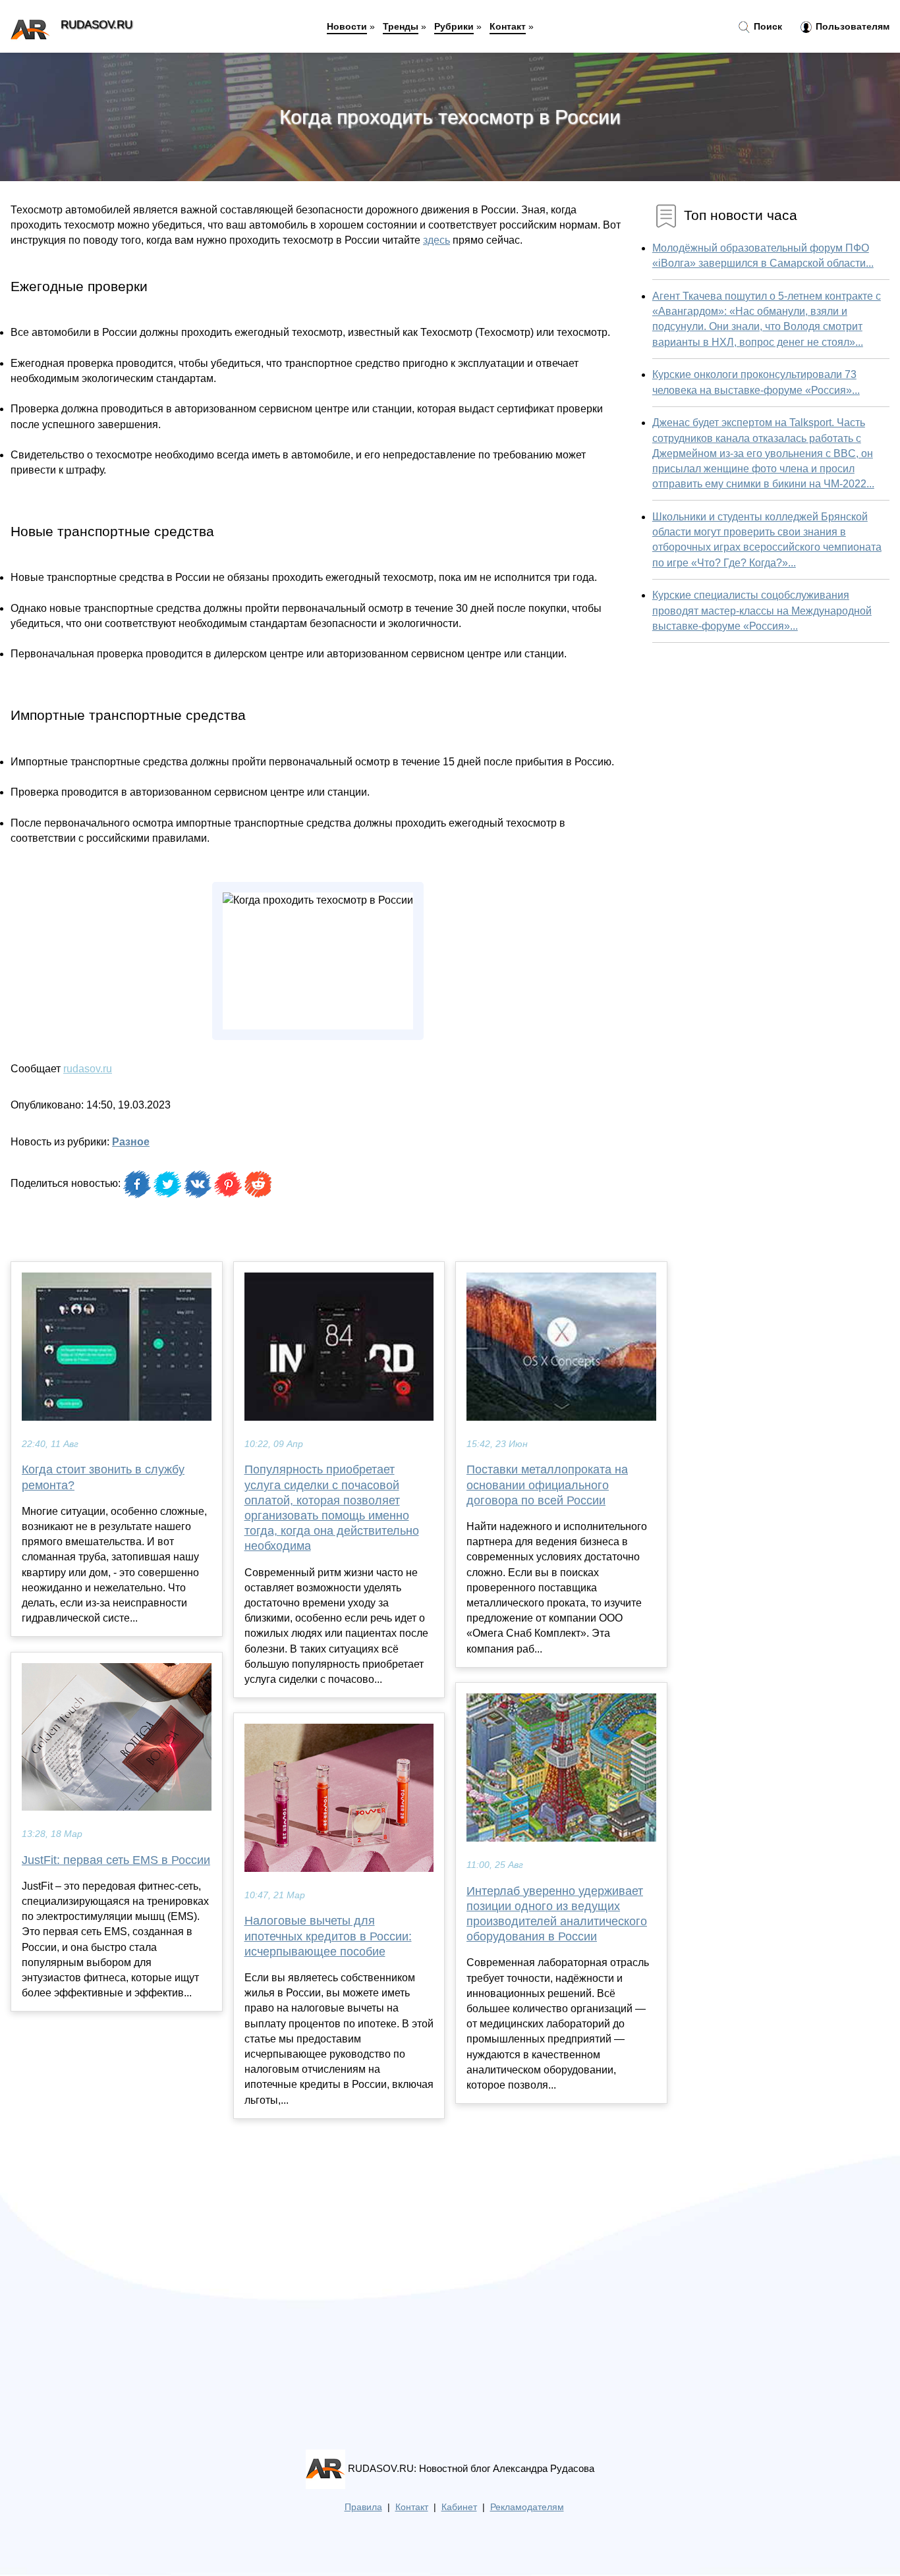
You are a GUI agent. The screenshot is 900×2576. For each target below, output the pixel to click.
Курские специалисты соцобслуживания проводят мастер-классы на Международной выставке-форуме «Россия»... (762, 610)
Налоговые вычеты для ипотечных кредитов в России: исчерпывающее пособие (328, 1936)
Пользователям (851, 26)
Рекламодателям (527, 2507)
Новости (347, 26)
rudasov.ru (88, 1069)
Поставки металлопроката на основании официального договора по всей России (547, 1485)
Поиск (767, 26)
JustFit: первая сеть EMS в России (116, 1860)
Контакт (508, 26)
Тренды (401, 26)
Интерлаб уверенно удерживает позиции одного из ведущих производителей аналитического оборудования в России (557, 1914)
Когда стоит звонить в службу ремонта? (103, 1477)
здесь (436, 240)
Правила (363, 2507)
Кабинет (459, 2507)
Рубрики (454, 26)
